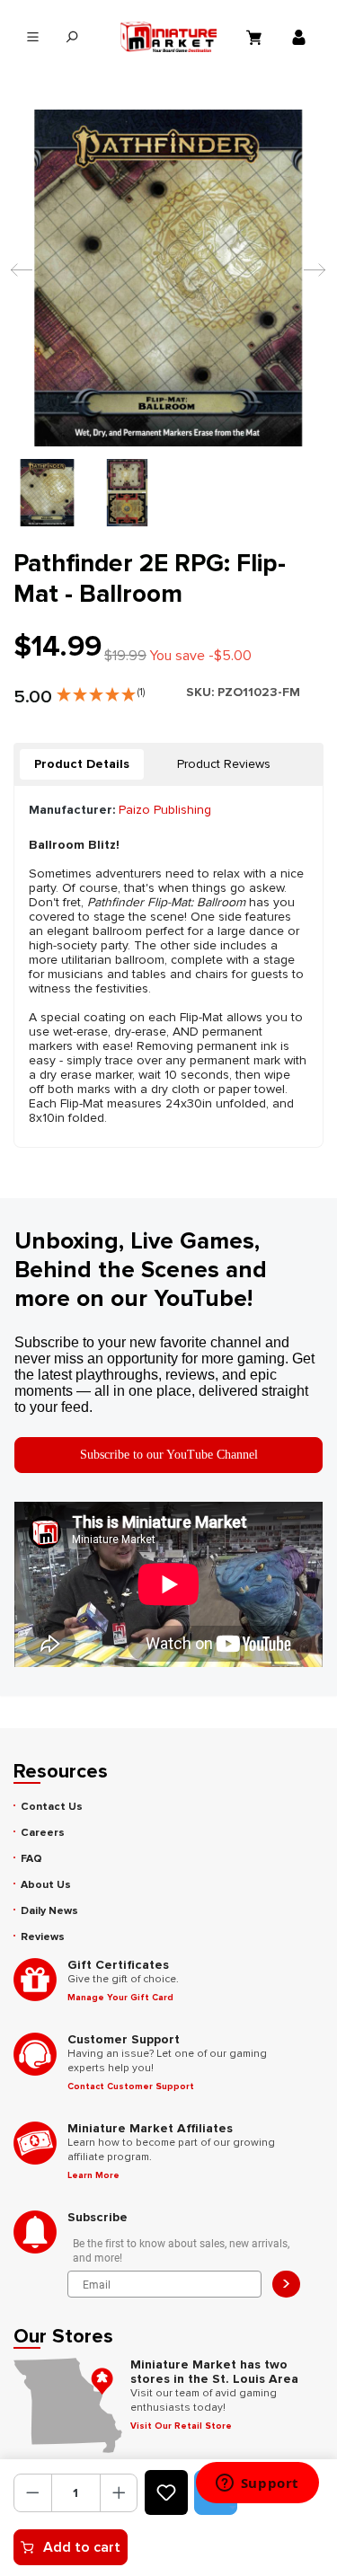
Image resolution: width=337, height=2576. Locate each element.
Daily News (49, 1911)
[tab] (82, 764)
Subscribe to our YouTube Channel (169, 1455)
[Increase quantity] (119, 2493)
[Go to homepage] (169, 37)
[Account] (301, 37)
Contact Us (52, 1807)
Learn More (93, 2175)
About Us (46, 1885)
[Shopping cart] (256, 37)
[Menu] (33, 37)
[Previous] (17, 278)
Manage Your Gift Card (120, 1998)
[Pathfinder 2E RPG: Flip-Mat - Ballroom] (168, 278)
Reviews (43, 1937)
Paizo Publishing (165, 810)
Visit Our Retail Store (181, 2426)
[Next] (310, 278)
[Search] (71, 37)
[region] (168, 318)
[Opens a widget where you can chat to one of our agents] (257, 2484)
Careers (43, 1833)
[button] (101, 691)
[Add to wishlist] (166, 2492)
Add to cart (82, 2547)
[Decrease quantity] (33, 2493)
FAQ (31, 1859)
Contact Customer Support (131, 2086)
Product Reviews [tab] (224, 764)
